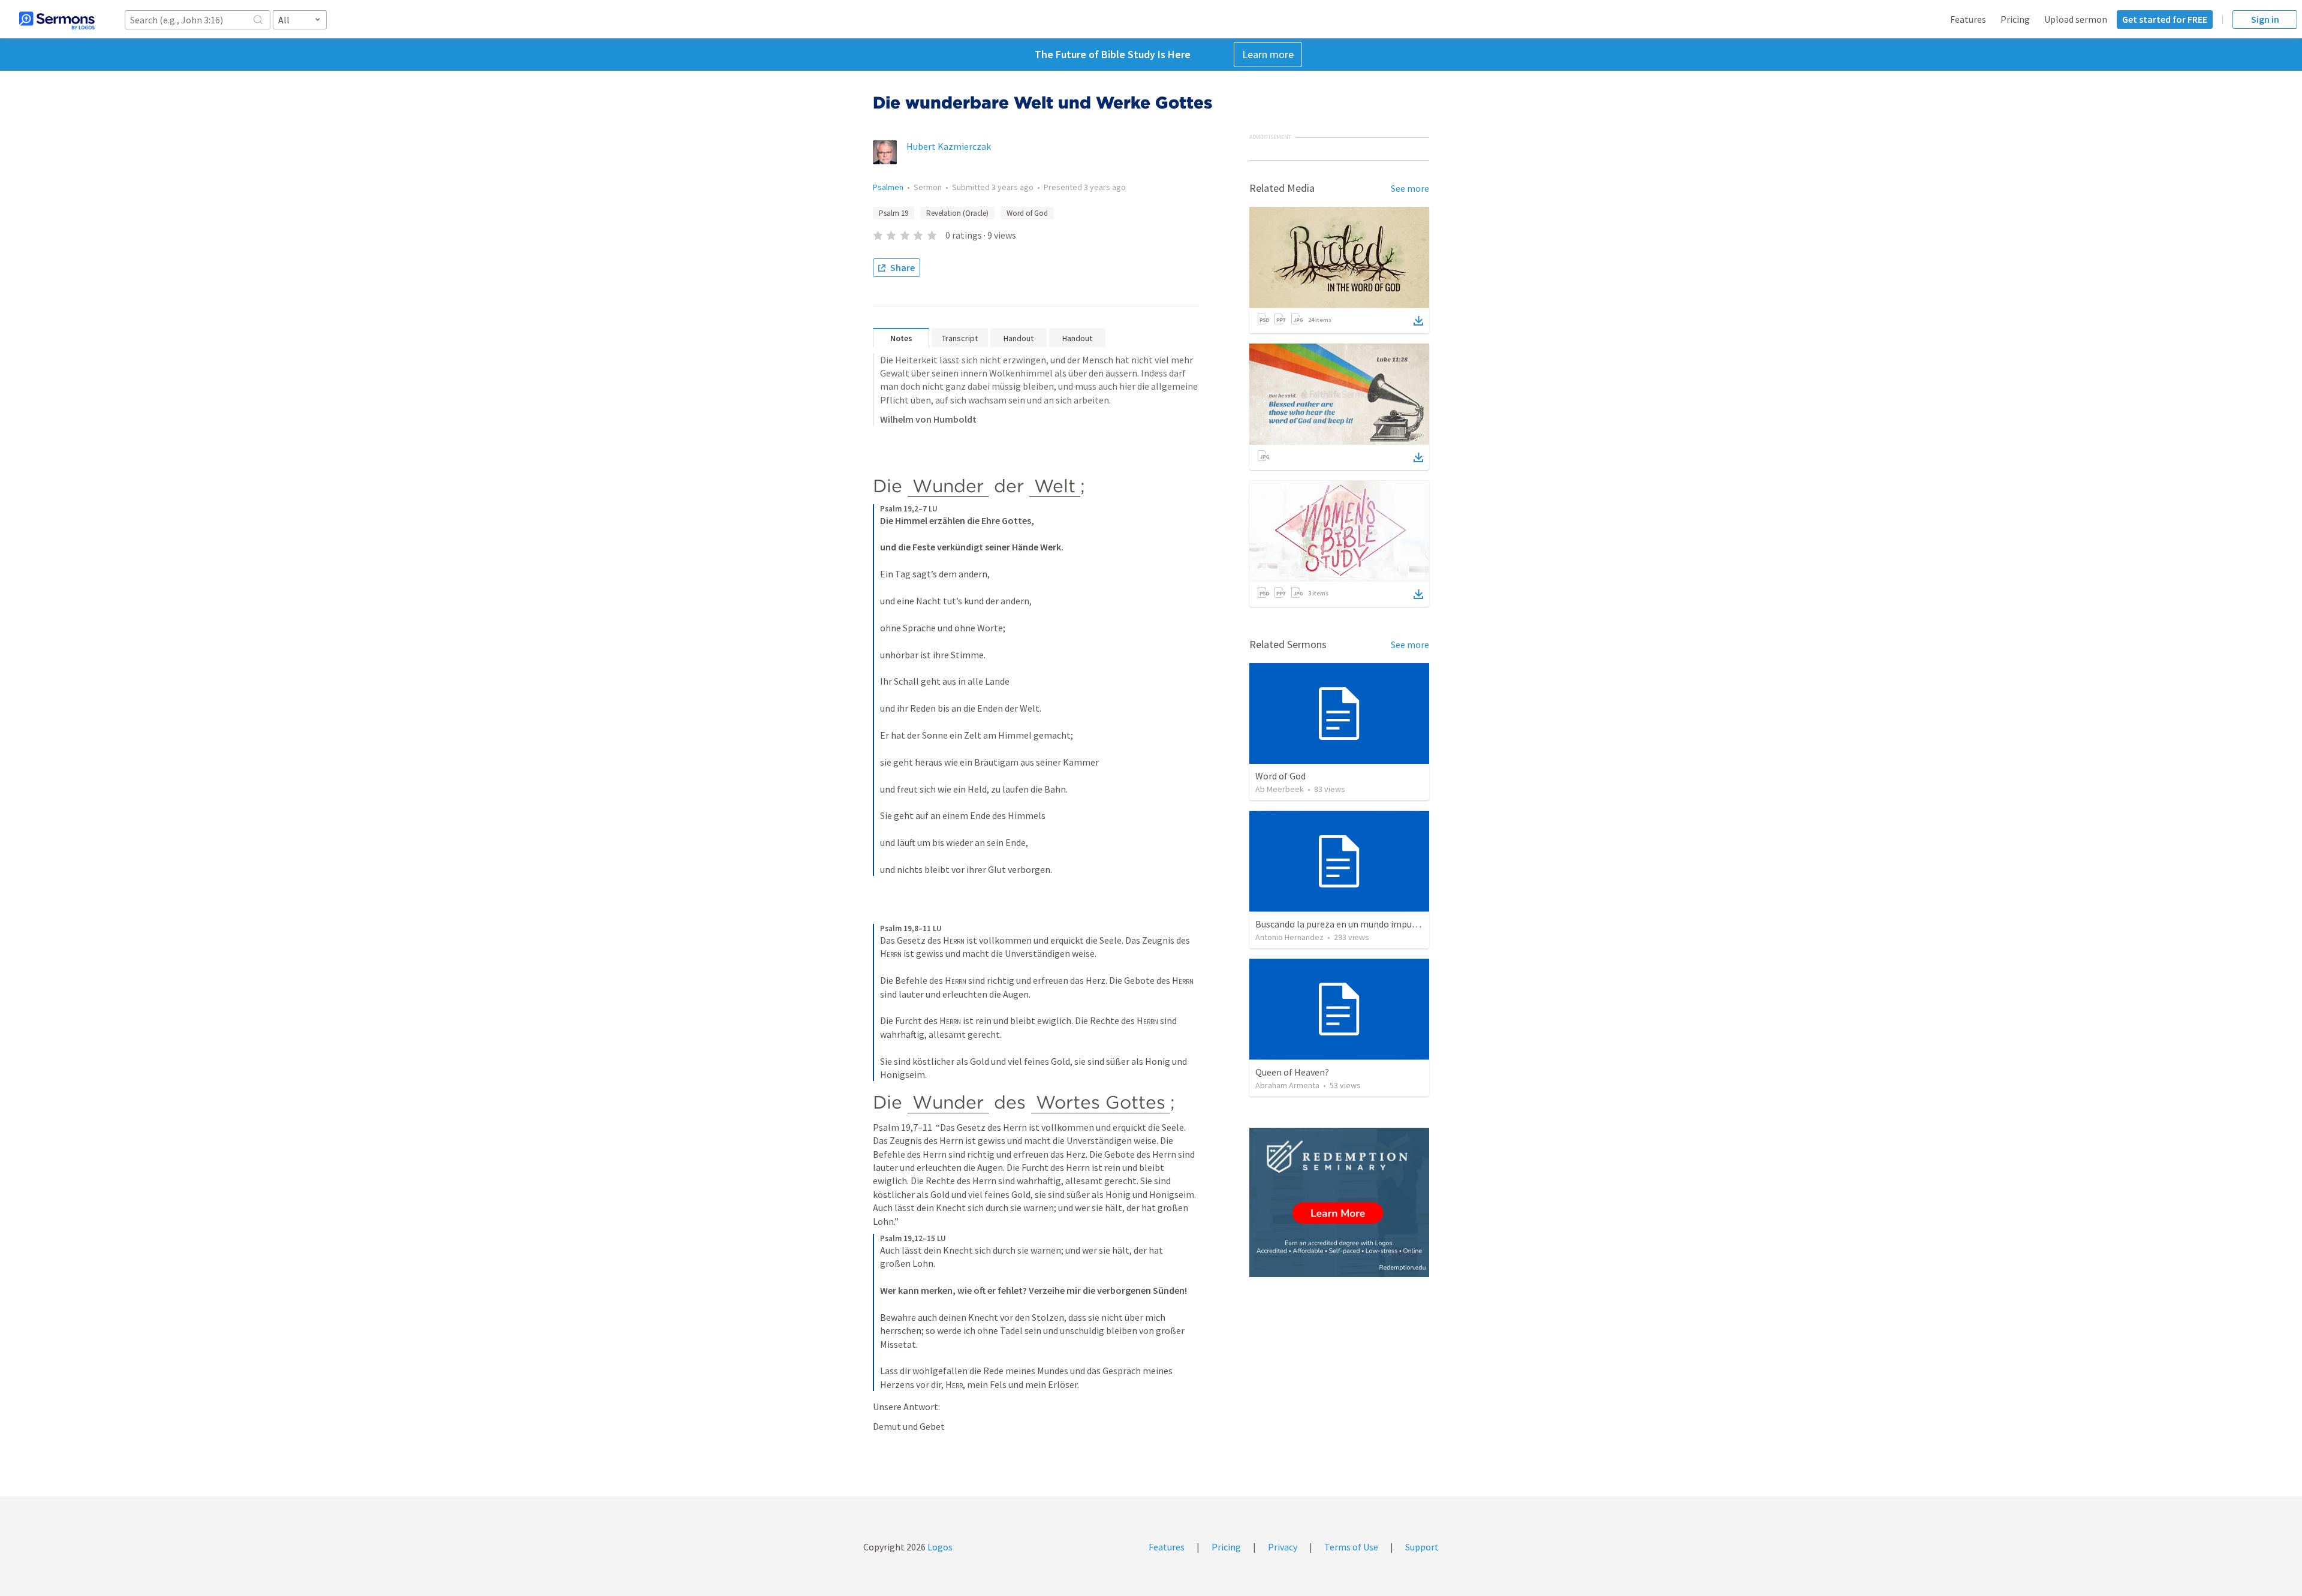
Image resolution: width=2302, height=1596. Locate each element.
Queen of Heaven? (1292, 1072)
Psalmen (888, 187)
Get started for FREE (2165, 19)
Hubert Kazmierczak (949, 146)
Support (1422, 1547)
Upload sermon (2076, 19)
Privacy (1283, 1547)
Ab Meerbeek (1280, 789)
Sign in (2265, 19)
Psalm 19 (894, 213)
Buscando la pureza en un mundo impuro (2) (1345, 924)
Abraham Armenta (1287, 1085)
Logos (939, 1547)
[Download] (1418, 321)
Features (1968, 19)
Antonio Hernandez (1289, 937)
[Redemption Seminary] (1339, 1202)
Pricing (2015, 19)
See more (1410, 188)
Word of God (1027, 213)
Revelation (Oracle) (957, 213)
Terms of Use (1351, 1547)
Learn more (1268, 54)
